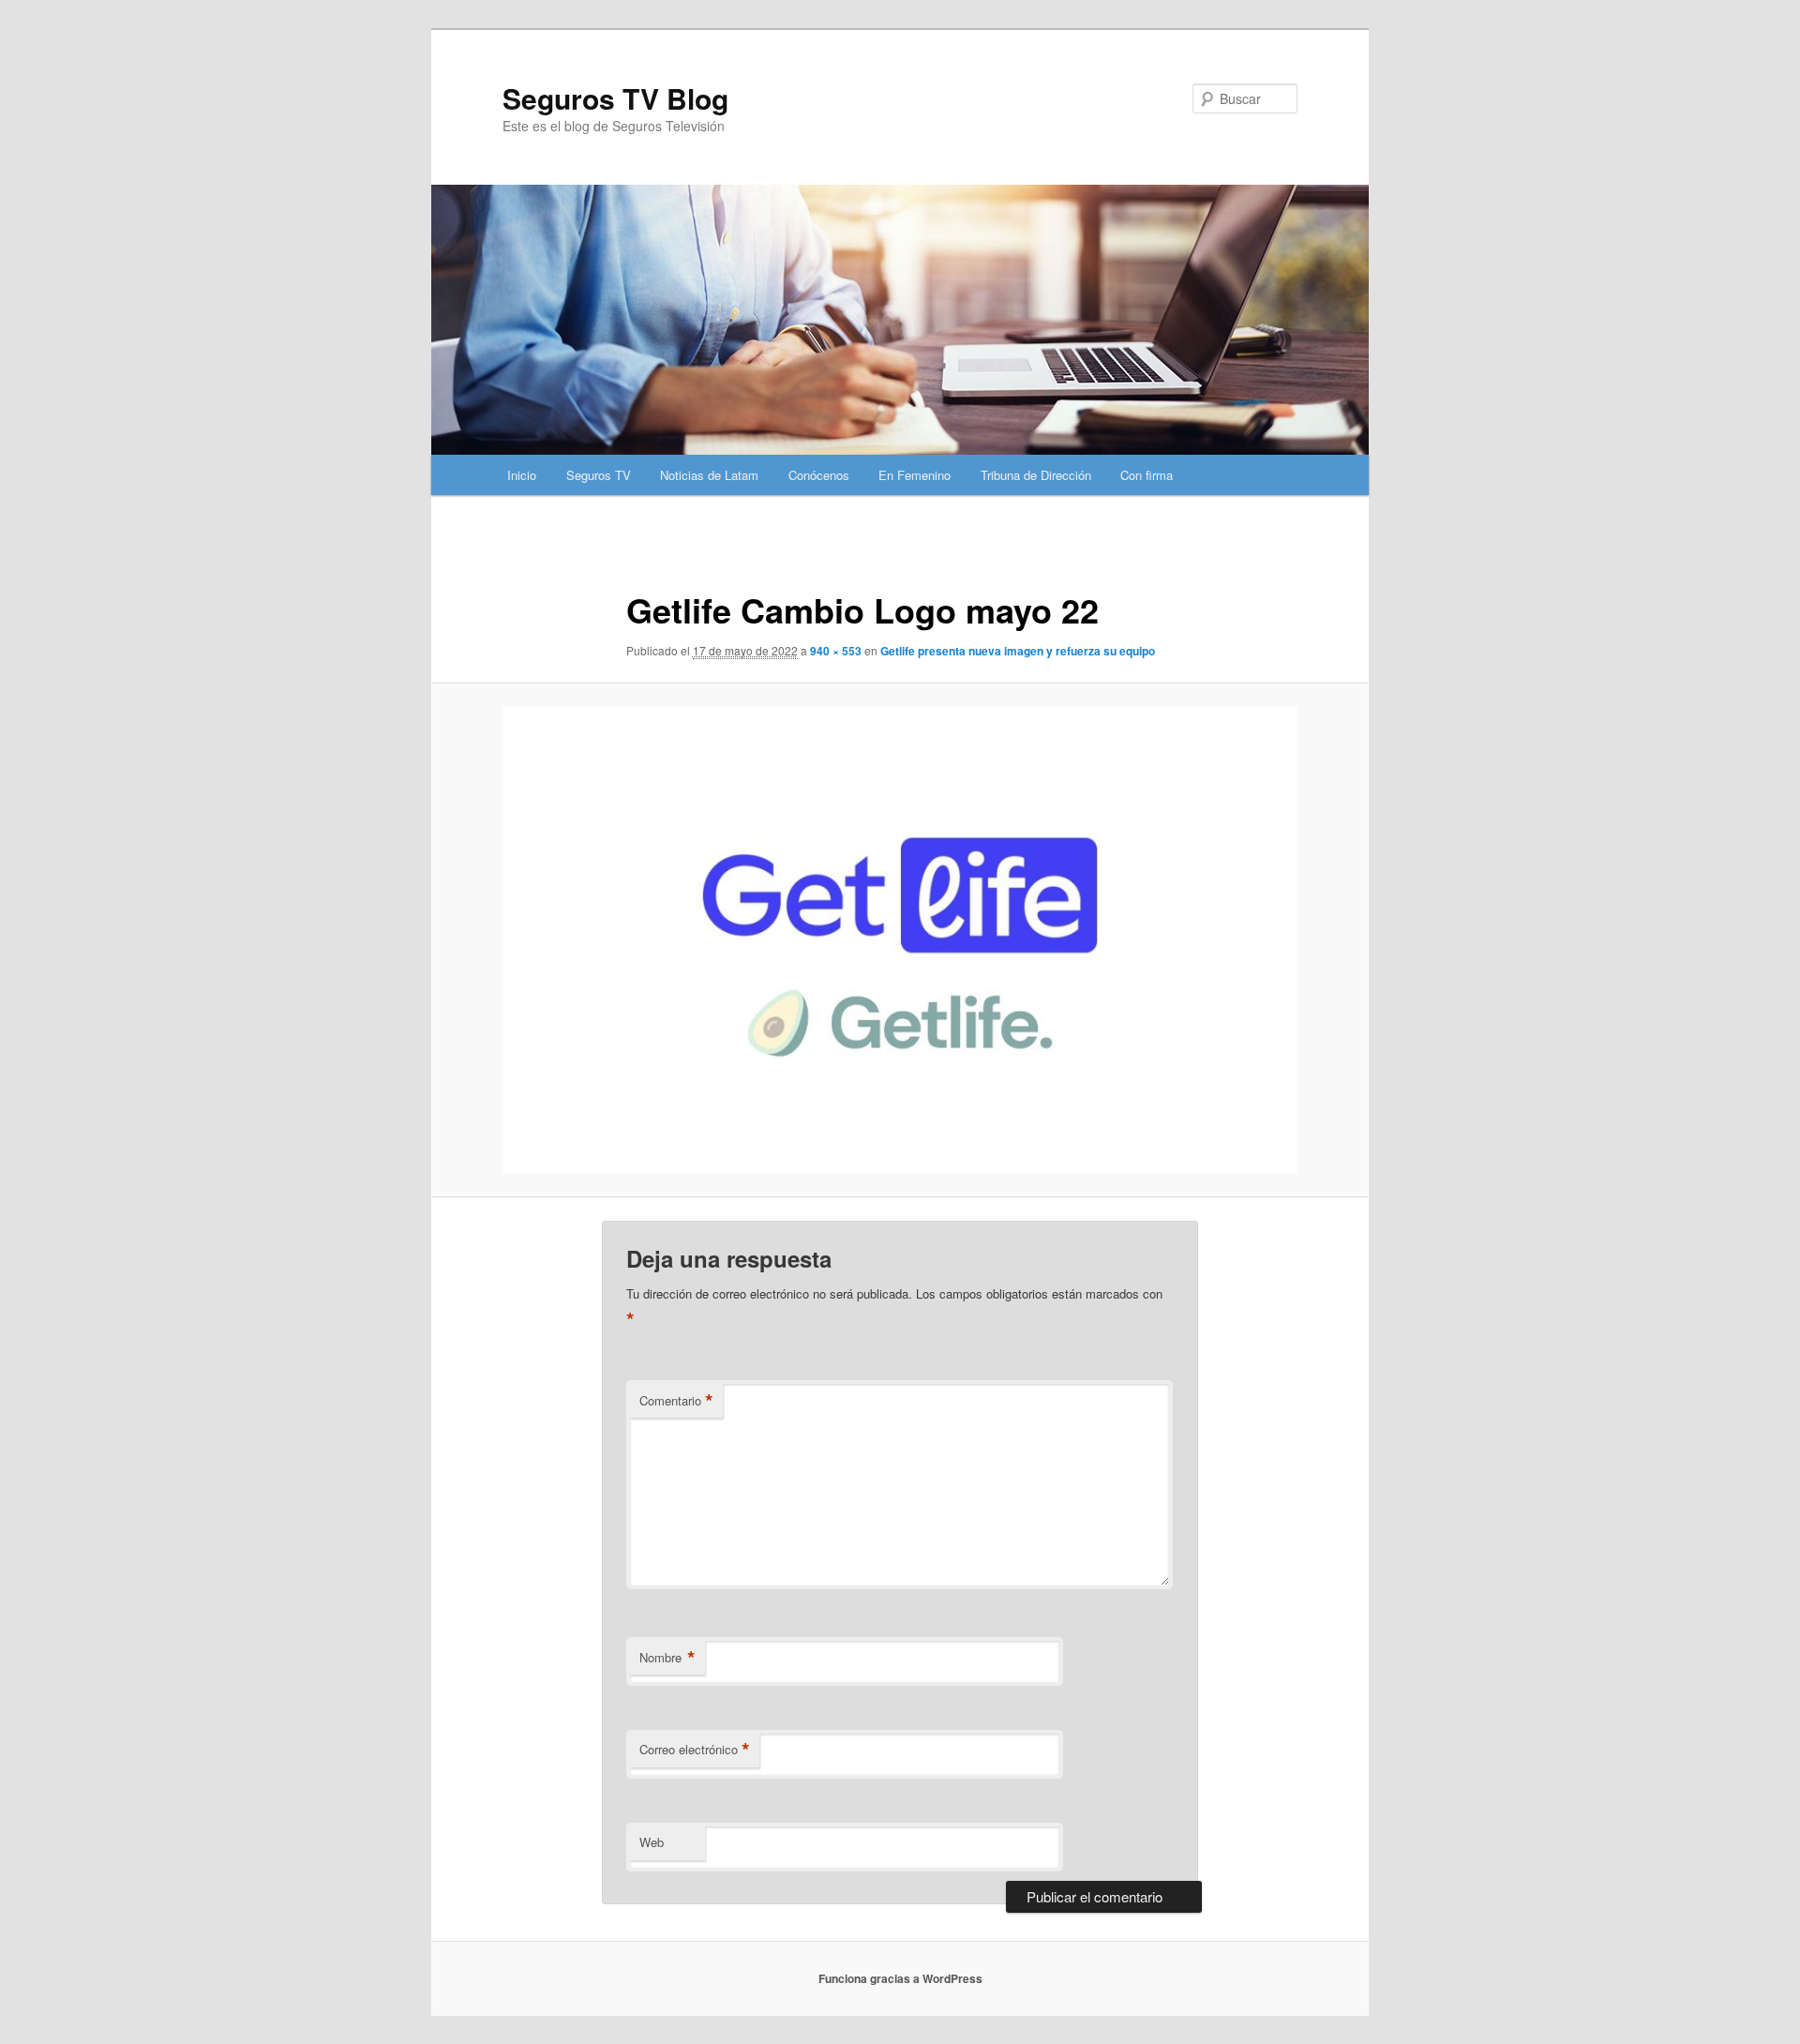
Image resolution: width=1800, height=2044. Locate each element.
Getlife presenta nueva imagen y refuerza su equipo (1018, 651)
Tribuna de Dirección (1036, 475)
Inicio (522, 475)
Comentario (676, 1401)
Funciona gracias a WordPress (900, 1978)
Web (652, 1842)
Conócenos (819, 475)
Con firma (1147, 475)
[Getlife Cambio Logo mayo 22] (900, 940)
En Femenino (915, 475)
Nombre (667, 1658)
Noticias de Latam (709, 475)
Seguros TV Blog (615, 98)
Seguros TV (599, 475)
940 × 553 (836, 651)
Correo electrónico (695, 1750)
